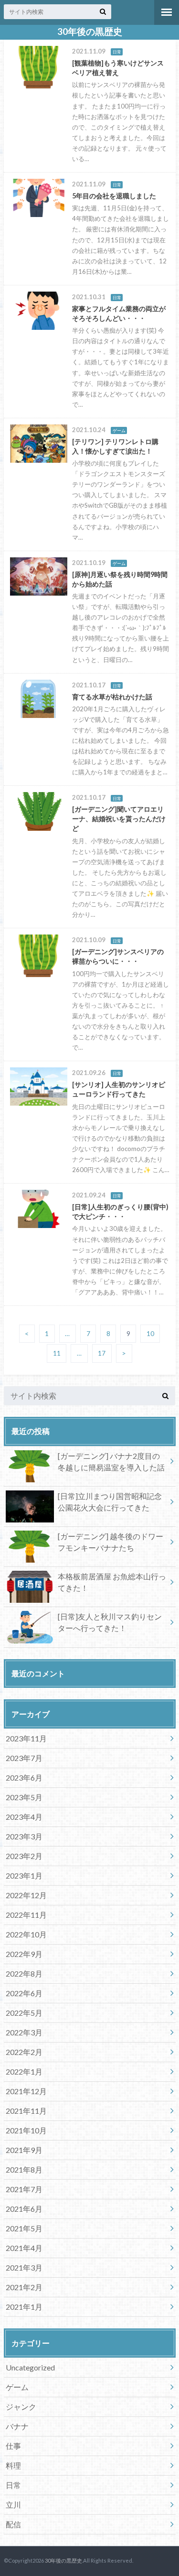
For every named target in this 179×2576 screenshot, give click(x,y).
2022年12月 (26, 1895)
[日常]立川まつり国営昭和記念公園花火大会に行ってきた (110, 1502)
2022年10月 (26, 1934)
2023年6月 (24, 1777)
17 (102, 1353)
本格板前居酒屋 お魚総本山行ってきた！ (112, 1582)
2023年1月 (24, 1875)
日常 (13, 2485)
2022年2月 (24, 2052)
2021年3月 (24, 2267)
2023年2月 (24, 1856)
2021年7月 (24, 2189)
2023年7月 (24, 1758)
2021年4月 (24, 2248)
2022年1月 (24, 2071)
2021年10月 (26, 2130)
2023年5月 (24, 1797)
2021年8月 (24, 2169)
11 (57, 1353)
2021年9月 (24, 2150)
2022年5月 (24, 2013)
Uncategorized (30, 2367)
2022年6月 (24, 1993)
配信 (13, 2524)
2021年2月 (24, 2287)
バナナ (17, 2426)
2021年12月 (26, 2091)
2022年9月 (24, 1954)
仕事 (13, 2446)
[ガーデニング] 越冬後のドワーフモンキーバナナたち (111, 1542)
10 (150, 1334)
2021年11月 (26, 2111)
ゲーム (17, 2387)
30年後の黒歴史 (90, 32)
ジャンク (21, 2407)
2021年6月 (24, 2209)
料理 (13, 2465)
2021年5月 (24, 2228)
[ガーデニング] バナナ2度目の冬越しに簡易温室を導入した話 (111, 1462)
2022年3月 (24, 2032)
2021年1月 (24, 2307)
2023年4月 (24, 1817)
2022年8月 (24, 1973)
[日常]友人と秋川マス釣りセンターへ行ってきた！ (110, 1622)
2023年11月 (26, 1738)
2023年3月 (24, 1836)
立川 (13, 2505)
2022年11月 (26, 1915)
